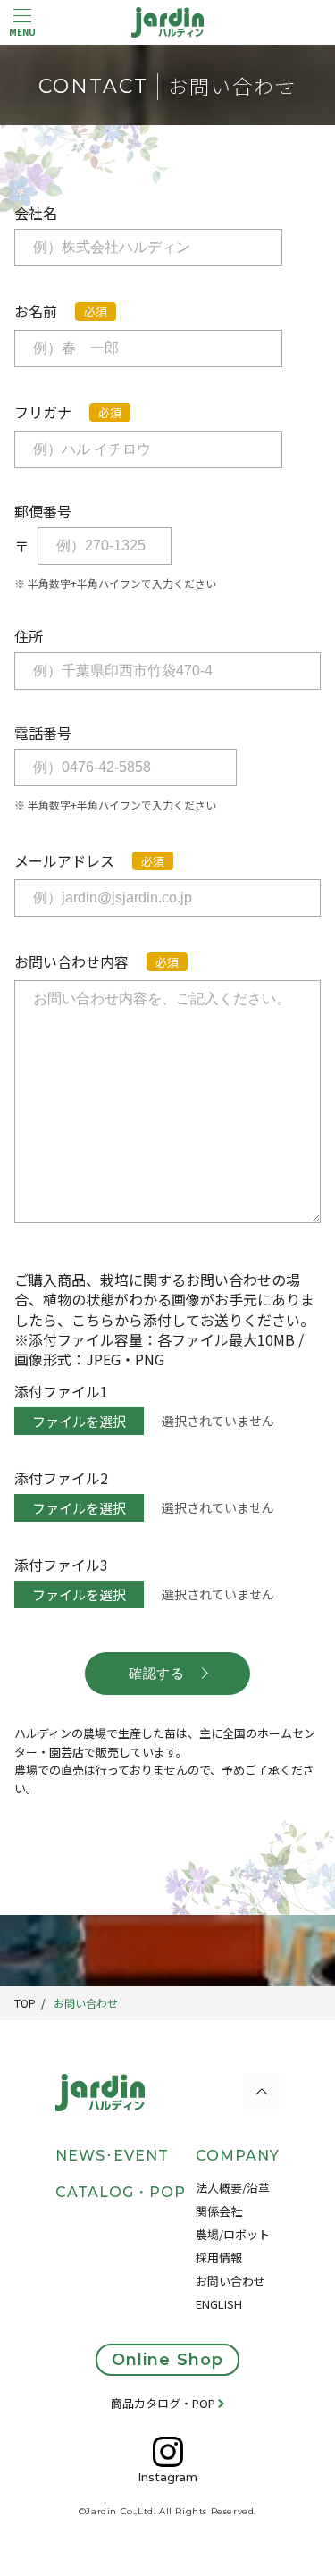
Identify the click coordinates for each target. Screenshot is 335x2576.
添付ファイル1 (61, 1391)
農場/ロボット (233, 2234)
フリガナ (43, 412)
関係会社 (219, 2211)
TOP (25, 2003)
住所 (29, 636)
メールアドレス (64, 860)
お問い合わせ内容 (71, 961)
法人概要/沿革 (233, 2188)
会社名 (36, 213)
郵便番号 (43, 511)
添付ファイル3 (61, 1565)
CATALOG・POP (121, 2192)
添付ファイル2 (61, 1478)
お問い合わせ (86, 2003)
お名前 (36, 311)
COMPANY (238, 2156)
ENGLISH (219, 2304)
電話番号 (43, 733)
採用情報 (219, 2257)
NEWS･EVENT (112, 2156)
